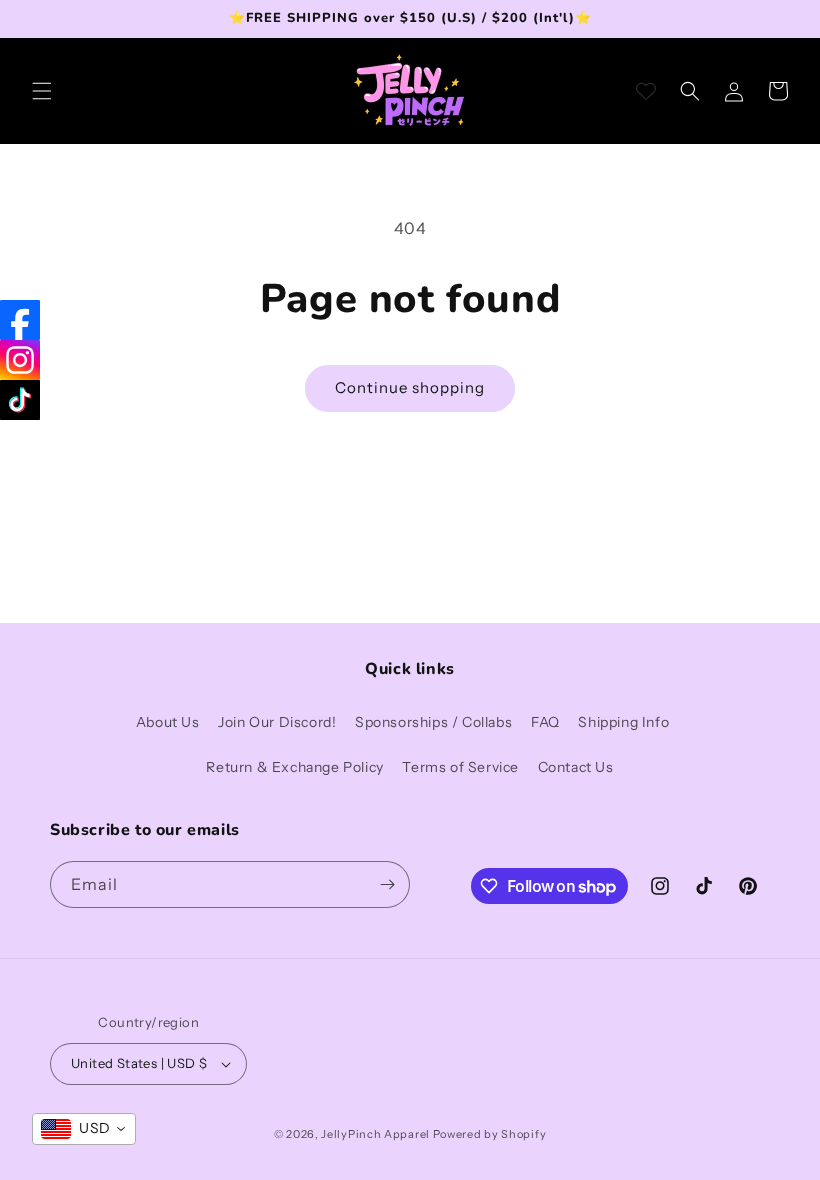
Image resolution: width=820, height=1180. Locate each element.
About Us (168, 722)
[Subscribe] (387, 884)
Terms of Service (460, 767)
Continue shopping (410, 387)
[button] (42, 91)
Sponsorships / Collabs (433, 722)
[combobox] (84, 1129)
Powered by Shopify (490, 1134)
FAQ (545, 722)
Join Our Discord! (277, 722)
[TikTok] (20, 400)
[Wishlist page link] (646, 91)
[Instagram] (20, 360)
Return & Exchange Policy (294, 767)
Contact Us (576, 767)
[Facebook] (20, 320)
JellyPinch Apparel (375, 1134)
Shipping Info (623, 722)
